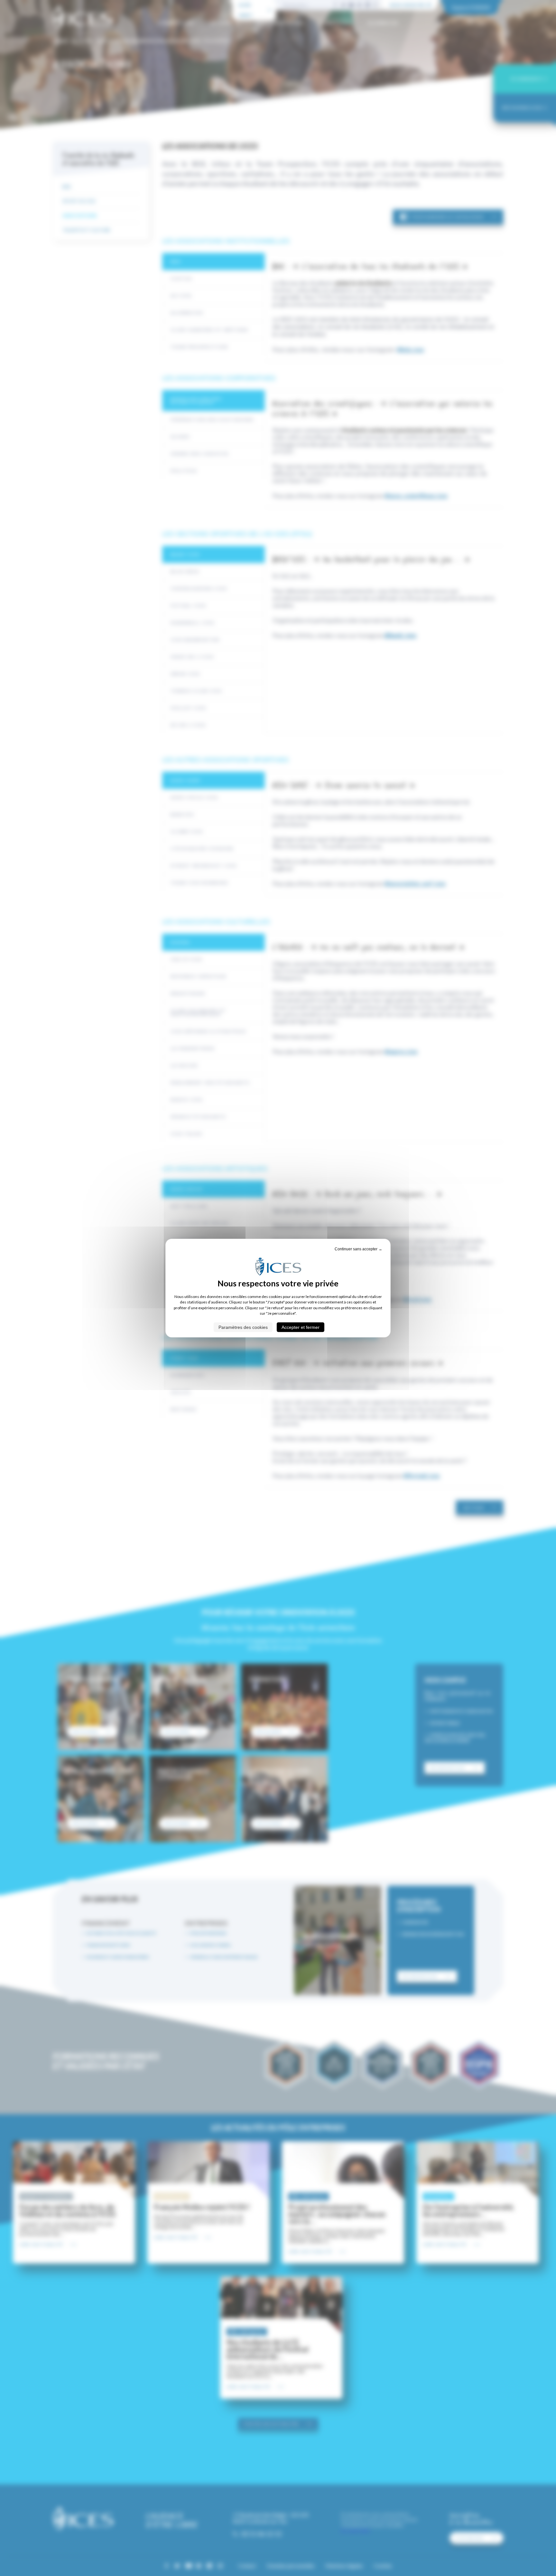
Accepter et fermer (301, 1327)
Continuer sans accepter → (358, 1249)
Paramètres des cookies (243, 1327)
